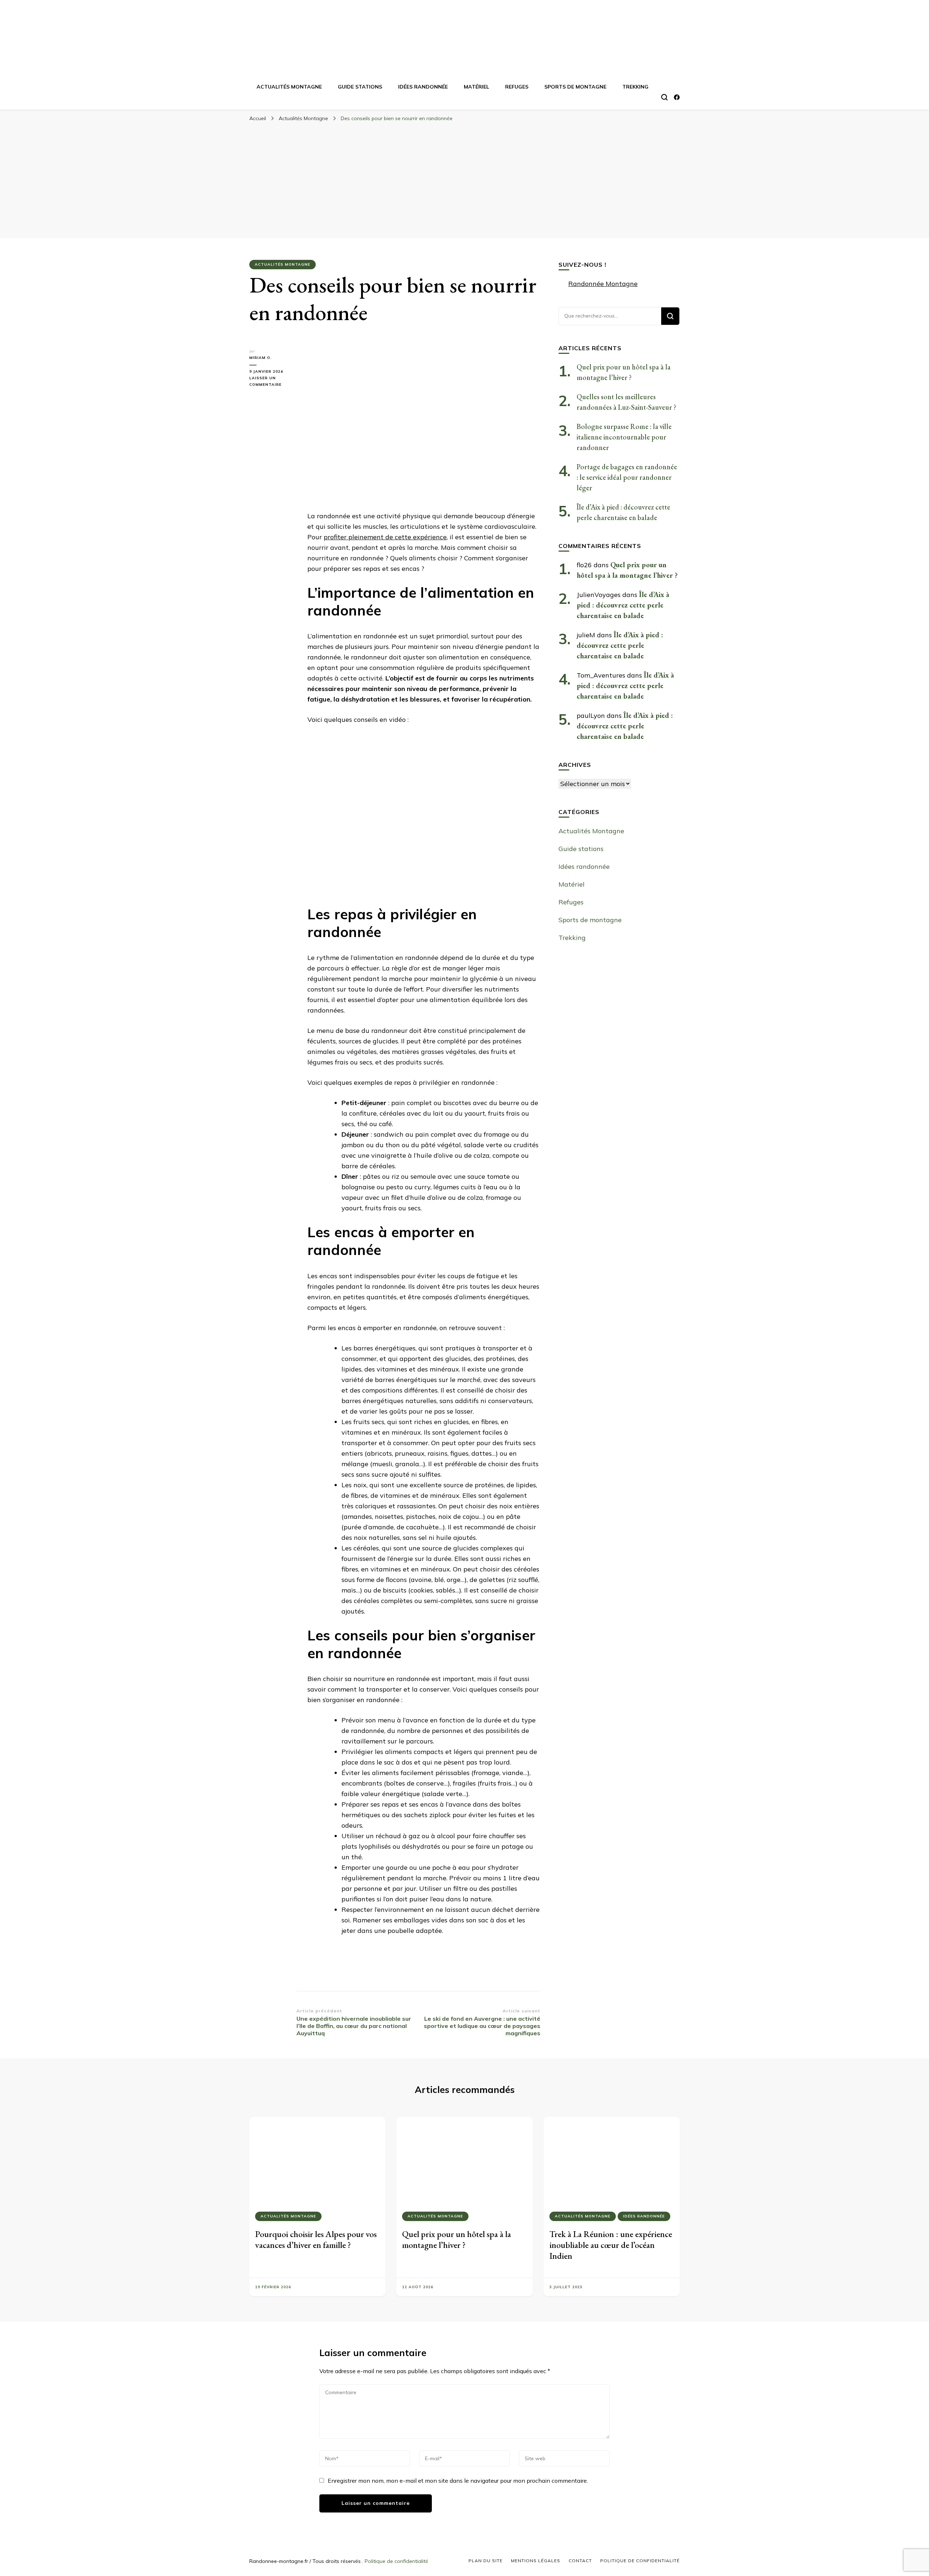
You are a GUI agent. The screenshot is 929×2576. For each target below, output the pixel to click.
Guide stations (360, 87)
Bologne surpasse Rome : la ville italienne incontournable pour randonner (624, 437)
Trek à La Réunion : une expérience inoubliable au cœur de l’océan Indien (611, 2245)
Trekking (635, 87)
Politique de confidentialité (396, 2561)
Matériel (476, 87)
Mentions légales (536, 2561)
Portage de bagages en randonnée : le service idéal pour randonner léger (627, 477)
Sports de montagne (575, 87)
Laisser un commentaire (273, 382)
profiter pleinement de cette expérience (385, 537)
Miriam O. (261, 358)
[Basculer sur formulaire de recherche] (664, 97)
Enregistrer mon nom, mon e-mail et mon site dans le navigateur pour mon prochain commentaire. (458, 2481)
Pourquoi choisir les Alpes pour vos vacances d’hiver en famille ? (316, 2239)
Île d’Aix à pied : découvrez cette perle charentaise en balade (623, 605)
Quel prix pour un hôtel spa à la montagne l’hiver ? (457, 2239)
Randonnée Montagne (603, 284)
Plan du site (486, 2561)
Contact (580, 2561)
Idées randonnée (423, 87)
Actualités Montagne (289, 87)
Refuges (517, 87)
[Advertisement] (464, 180)
